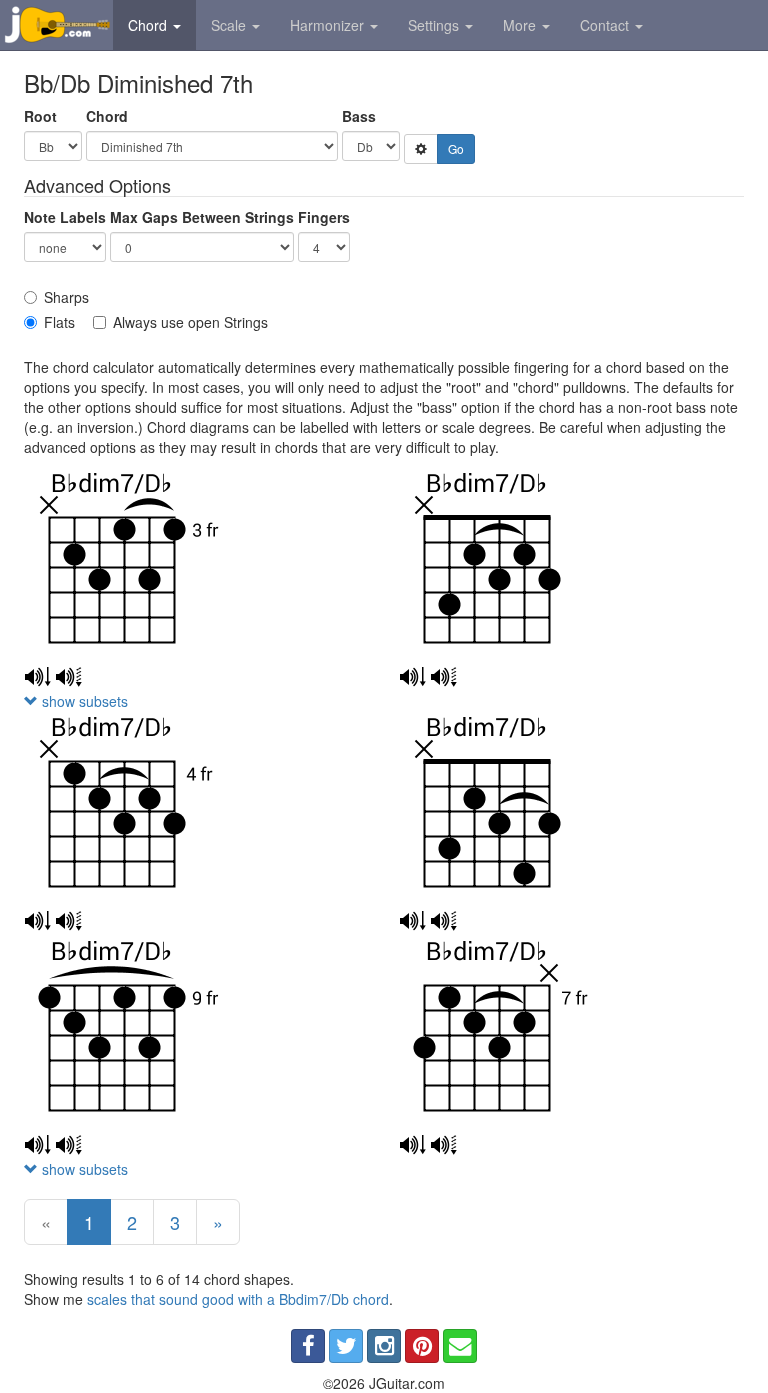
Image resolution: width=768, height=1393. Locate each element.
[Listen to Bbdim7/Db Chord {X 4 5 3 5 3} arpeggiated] (68, 677)
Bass (359, 116)
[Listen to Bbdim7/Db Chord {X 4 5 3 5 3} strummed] (37, 677)
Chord (149, 25)
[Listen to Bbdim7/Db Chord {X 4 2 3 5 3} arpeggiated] (443, 921)
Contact (606, 25)
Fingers (324, 217)
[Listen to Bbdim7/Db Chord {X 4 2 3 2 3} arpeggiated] (443, 677)
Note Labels (65, 217)
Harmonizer (329, 25)
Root (40, 116)
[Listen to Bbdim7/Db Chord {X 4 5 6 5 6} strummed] (37, 921)
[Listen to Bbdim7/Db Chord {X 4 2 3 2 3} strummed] (412, 677)
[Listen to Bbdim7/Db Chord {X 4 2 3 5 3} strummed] (412, 921)
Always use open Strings (190, 322)
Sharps (66, 297)
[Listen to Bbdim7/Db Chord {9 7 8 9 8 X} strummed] (412, 1145)
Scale (230, 25)
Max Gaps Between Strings (202, 217)
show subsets (83, 701)
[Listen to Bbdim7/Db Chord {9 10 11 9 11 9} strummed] (37, 1145)
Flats (59, 322)
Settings (435, 25)
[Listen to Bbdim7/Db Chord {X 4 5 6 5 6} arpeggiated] (68, 921)
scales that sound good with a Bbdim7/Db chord (238, 1299)
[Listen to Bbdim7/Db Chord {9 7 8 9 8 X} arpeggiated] (443, 1145)
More (521, 25)
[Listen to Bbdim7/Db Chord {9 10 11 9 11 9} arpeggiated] (68, 1145)
